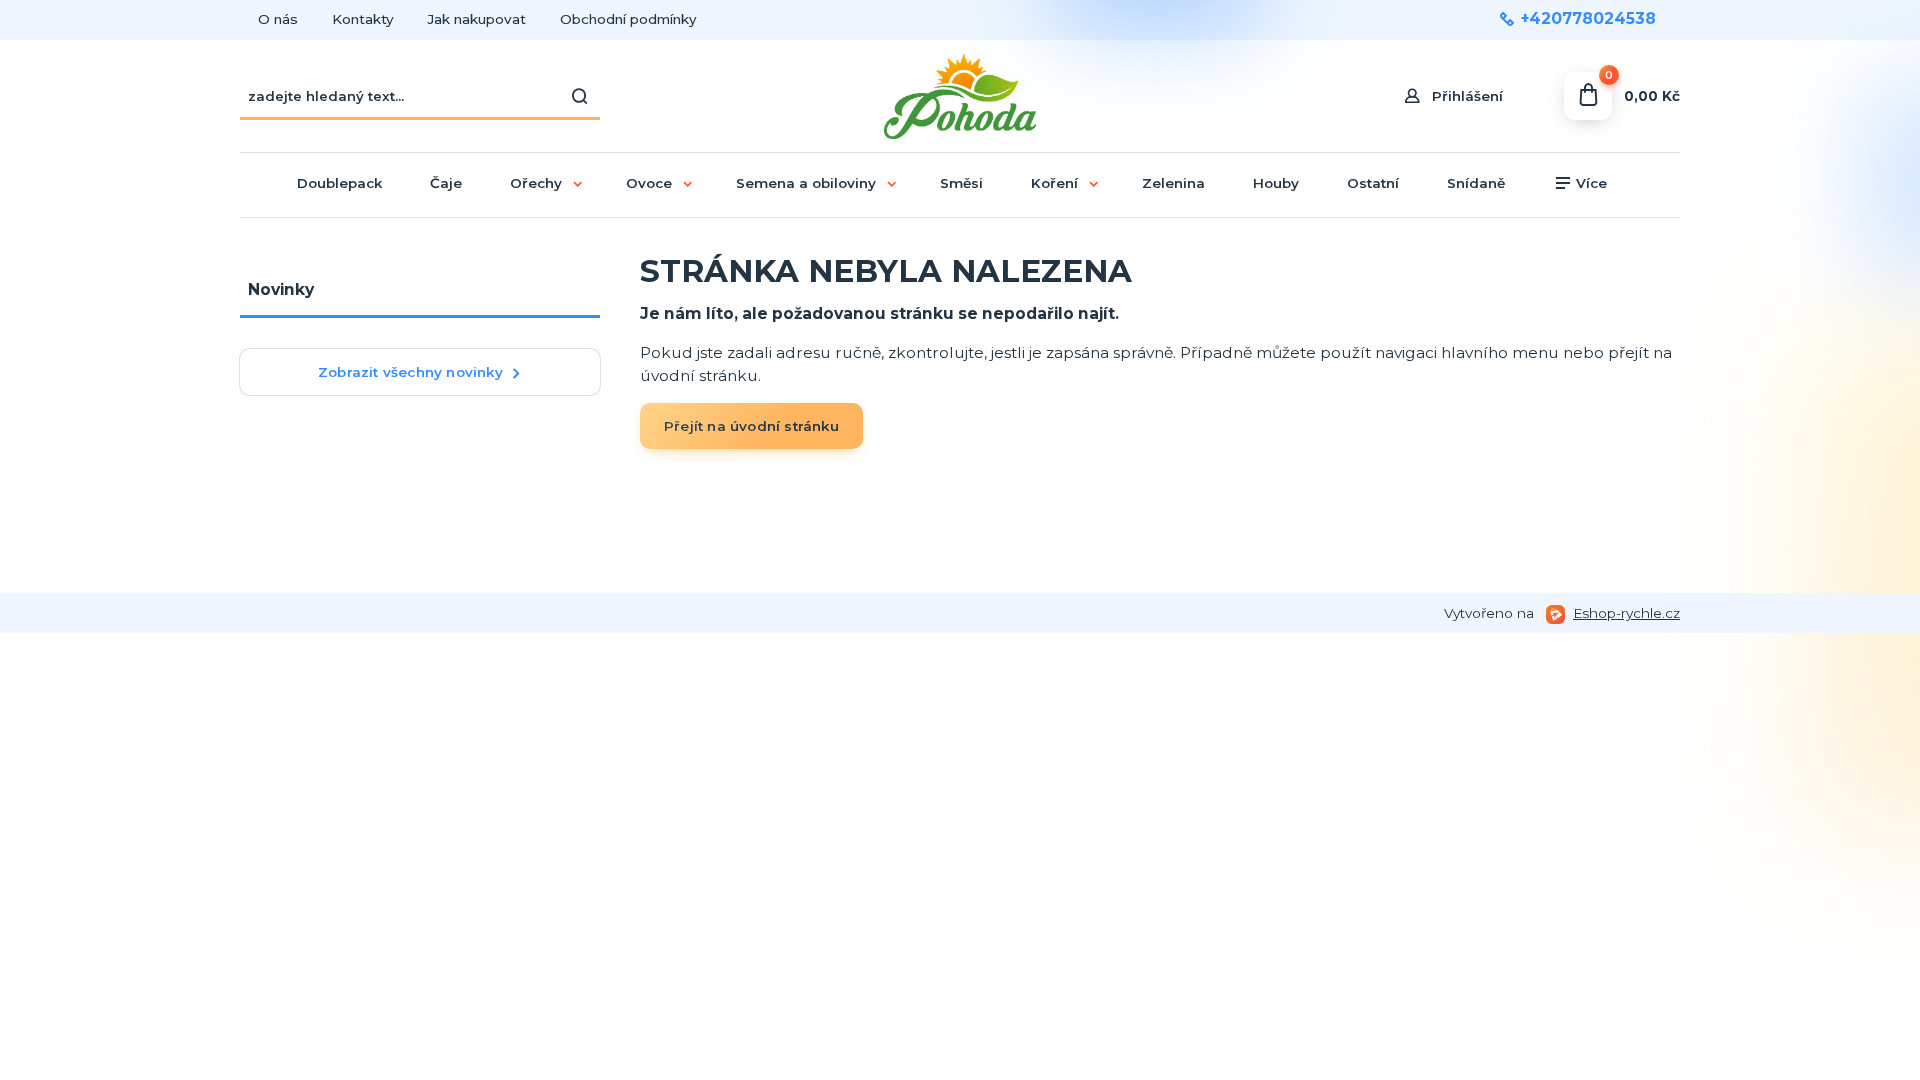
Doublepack (339, 183)
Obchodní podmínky (628, 19)
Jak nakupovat (477, 19)
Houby (1276, 183)
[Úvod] (960, 96)
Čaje (446, 183)
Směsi (961, 183)
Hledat (580, 96)
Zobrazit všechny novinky (410, 372)
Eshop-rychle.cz (1626, 613)
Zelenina (1173, 183)
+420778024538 (1588, 19)
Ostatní (1373, 183)
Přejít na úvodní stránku (751, 426)
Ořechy (536, 183)
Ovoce (649, 183)
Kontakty (363, 19)
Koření (1054, 183)
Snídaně (1476, 183)
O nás (278, 19)
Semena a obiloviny (806, 183)
